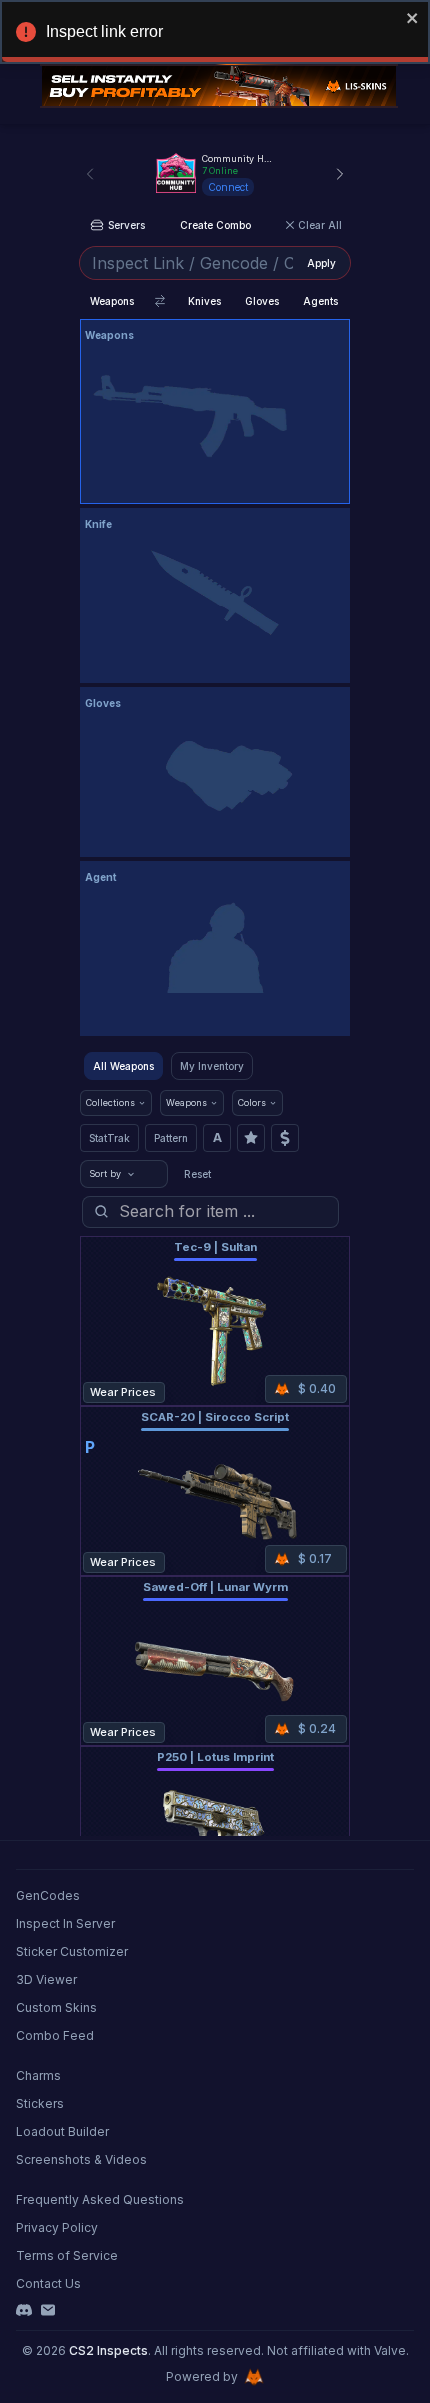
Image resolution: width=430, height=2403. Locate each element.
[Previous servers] (90, 174)
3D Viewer (46, 1979)
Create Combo (215, 225)
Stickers (40, 2103)
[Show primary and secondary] (160, 301)
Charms (38, 2075)
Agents (320, 301)
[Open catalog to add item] (215, 416)
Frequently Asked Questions (100, 2199)
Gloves (262, 301)
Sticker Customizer (72, 1951)
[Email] (48, 2310)
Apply (321, 263)
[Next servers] (340, 174)
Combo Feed (55, 2035)
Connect (228, 187)
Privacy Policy (57, 2227)
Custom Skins (56, 2007)
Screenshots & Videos (81, 2159)
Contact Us (48, 2283)
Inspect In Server (65, 1923)
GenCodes (48, 1895)
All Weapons (123, 1066)
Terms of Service (67, 2255)
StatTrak (109, 1138)
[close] (413, 18)
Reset (197, 1174)
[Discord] (24, 2310)
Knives (204, 301)
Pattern (171, 1138)
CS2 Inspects (108, 2350)
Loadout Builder (62, 2131)
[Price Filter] (285, 1138)
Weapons (112, 301)
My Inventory (212, 1066)
